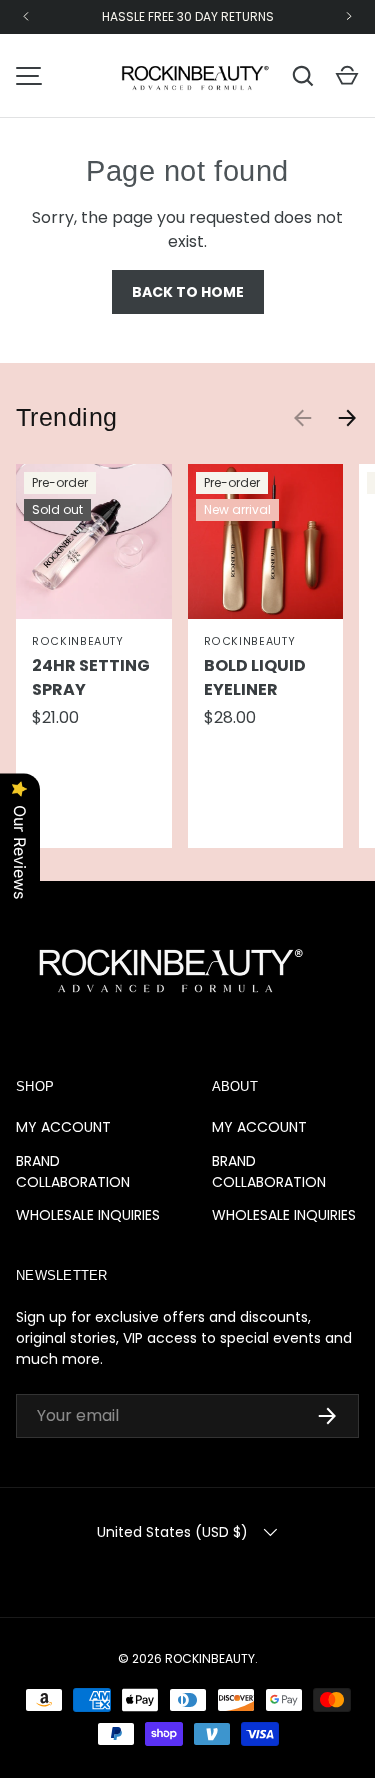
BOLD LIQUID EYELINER (255, 677)
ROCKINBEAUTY (210, 1658)
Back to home (188, 292)
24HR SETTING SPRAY (91, 677)
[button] (347, 76)
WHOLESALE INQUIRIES (88, 1215)
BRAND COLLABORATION (73, 1171)
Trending (67, 417)
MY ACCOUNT (63, 1127)
